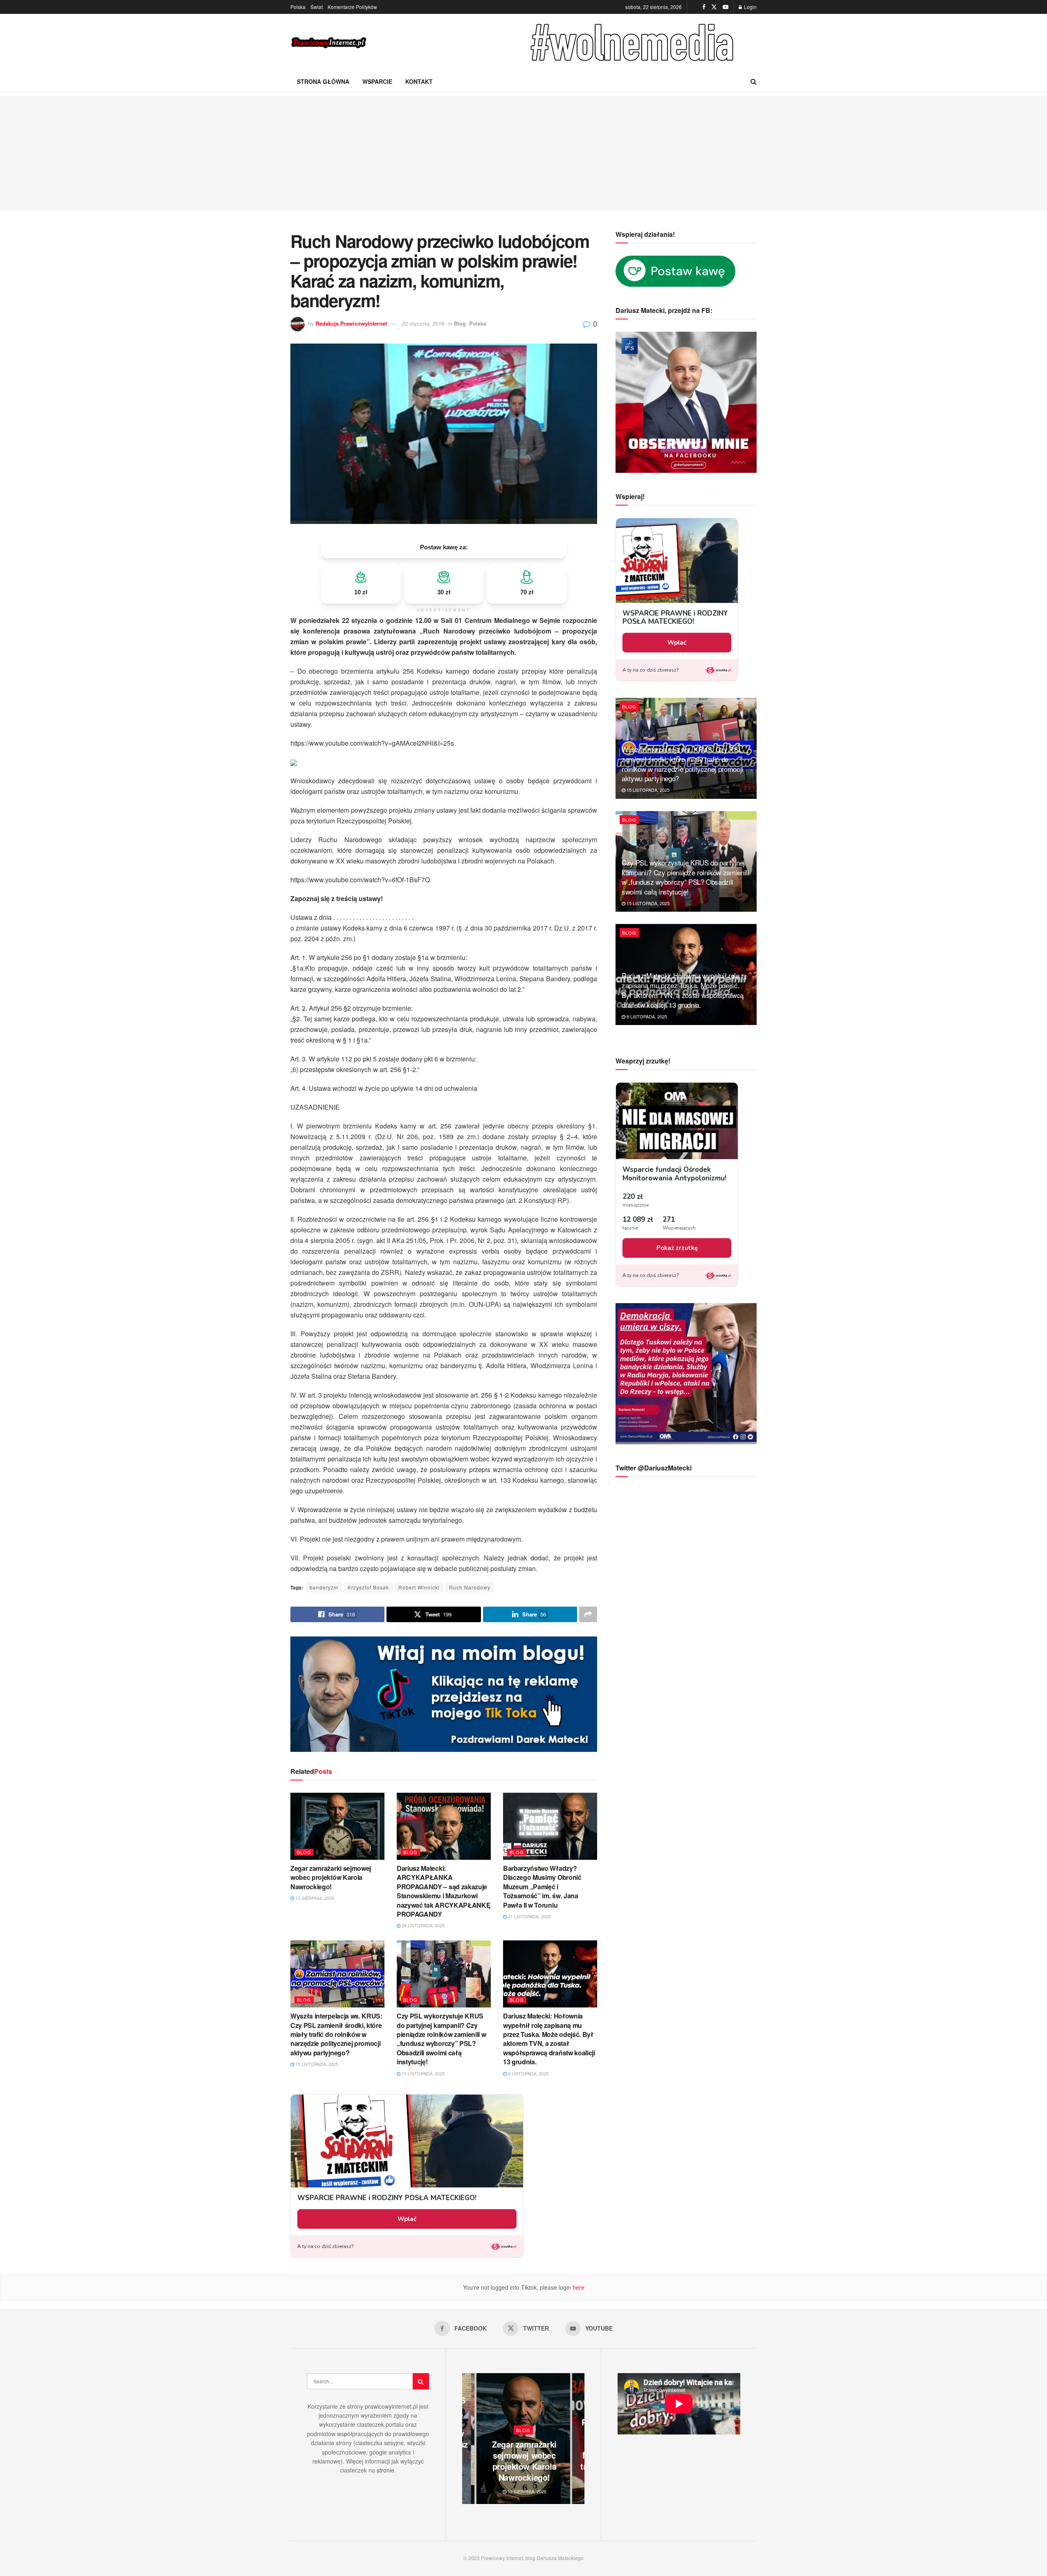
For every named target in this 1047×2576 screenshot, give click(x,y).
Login (750, 7)
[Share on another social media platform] (588, 1614)
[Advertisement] (523, 153)
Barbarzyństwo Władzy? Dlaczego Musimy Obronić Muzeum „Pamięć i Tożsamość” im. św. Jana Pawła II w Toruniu (542, 1887)
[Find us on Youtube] (726, 7)
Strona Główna (323, 81)
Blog (460, 323)
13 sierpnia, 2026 (314, 1898)
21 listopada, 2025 (529, 1916)
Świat (317, 7)
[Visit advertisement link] (634, 43)
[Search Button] (754, 81)
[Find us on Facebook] (704, 7)
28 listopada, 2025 (422, 1925)
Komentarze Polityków (352, 7)
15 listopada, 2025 (316, 2064)
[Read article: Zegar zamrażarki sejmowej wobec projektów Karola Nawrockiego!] (337, 1826)
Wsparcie (377, 81)
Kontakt (419, 81)
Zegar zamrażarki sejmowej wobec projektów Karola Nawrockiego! (331, 1877)
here (578, 2287)
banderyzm (324, 1587)
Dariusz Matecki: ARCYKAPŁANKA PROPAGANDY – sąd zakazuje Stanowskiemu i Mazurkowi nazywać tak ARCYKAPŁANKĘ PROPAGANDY (444, 1891)
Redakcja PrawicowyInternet (351, 323)
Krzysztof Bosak (368, 1587)
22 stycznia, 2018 (423, 323)
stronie (385, 2470)
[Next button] (578, 2439)
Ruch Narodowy (470, 1587)
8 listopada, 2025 (528, 2073)
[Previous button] (468, 2439)
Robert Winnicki (419, 1587)
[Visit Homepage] (329, 43)
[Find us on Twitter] (714, 7)
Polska (298, 7)
